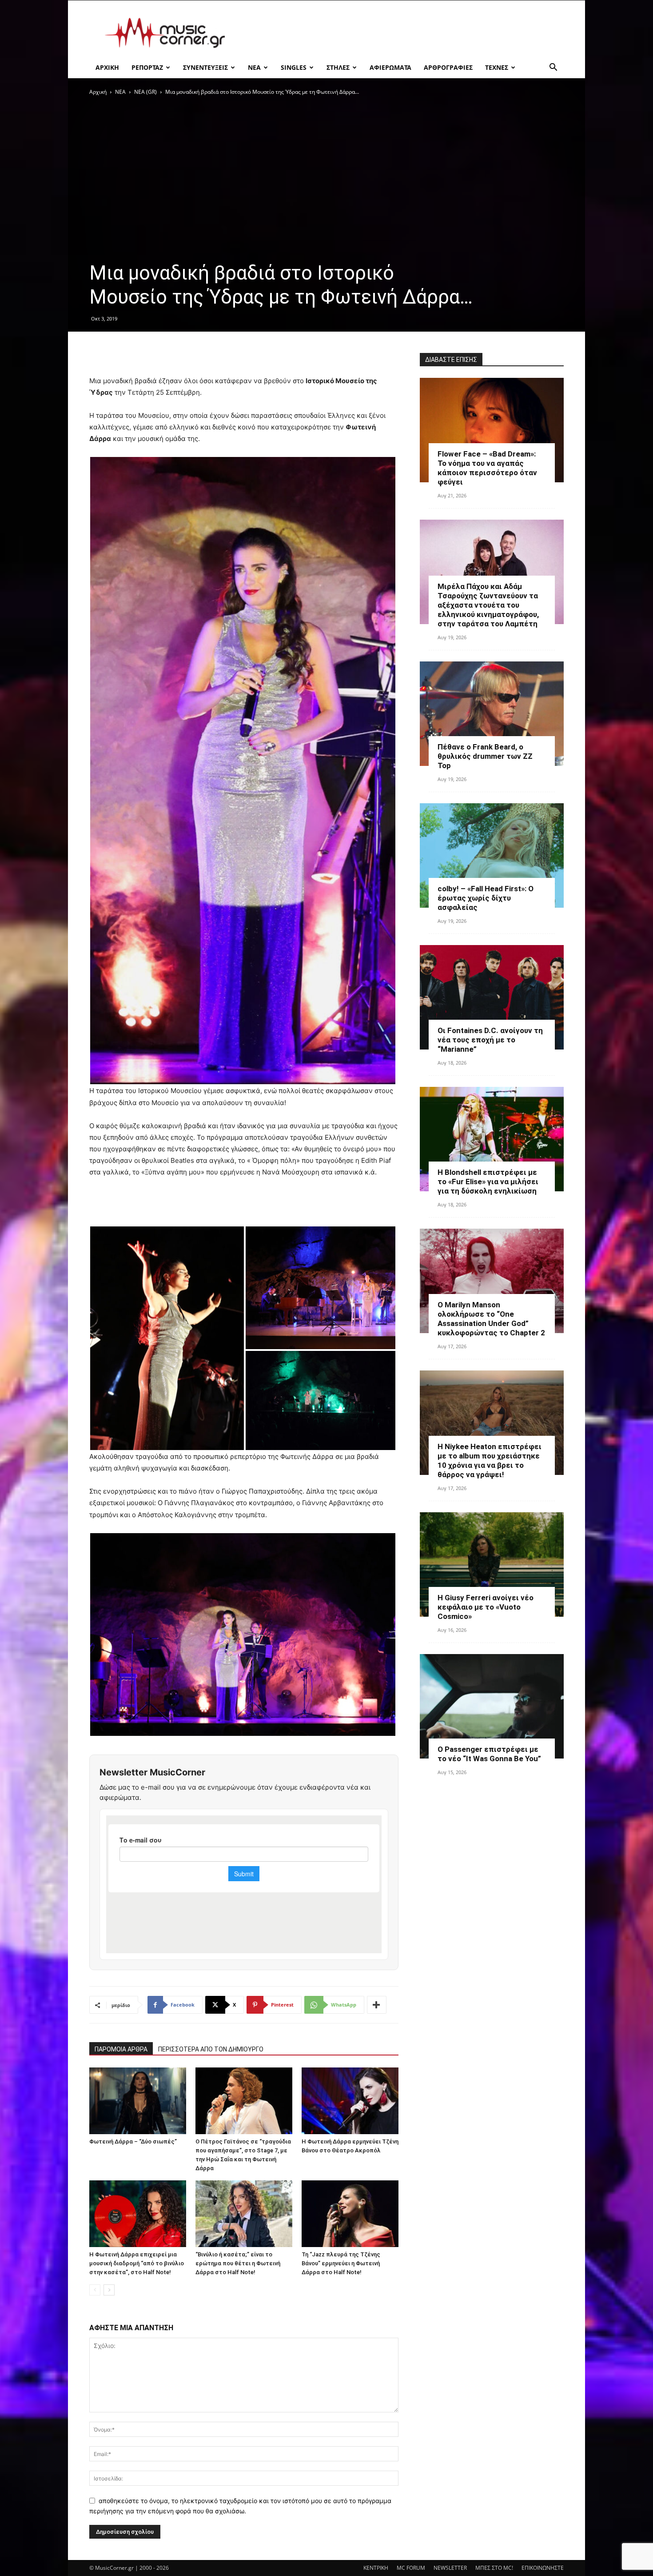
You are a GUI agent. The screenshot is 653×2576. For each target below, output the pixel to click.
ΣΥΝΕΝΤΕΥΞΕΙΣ (205, 67)
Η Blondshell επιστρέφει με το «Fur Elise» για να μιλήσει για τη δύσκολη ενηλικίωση (488, 1182)
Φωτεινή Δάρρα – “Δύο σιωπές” (133, 2141)
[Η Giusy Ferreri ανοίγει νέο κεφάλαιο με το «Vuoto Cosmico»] (492, 1564)
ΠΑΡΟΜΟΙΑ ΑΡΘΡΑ (121, 2049)
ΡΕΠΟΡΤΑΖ (147, 67)
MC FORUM (411, 2568)
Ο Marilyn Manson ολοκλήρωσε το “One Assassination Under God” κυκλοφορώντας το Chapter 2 (491, 1319)
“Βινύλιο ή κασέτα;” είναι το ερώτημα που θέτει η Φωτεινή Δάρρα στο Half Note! (238, 2263)
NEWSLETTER (450, 2568)
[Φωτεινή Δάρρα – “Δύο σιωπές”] (138, 2101)
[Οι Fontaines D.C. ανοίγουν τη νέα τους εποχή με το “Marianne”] (492, 997)
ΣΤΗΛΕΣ (338, 67)
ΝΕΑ (254, 67)
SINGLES (294, 67)
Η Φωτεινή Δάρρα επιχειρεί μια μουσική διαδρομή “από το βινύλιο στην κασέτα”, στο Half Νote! (137, 2263)
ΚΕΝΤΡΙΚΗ (376, 2568)
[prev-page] (95, 2290)
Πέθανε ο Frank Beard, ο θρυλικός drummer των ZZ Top (485, 756)
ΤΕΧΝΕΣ (497, 67)
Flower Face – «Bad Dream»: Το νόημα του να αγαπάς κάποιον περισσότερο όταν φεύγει (487, 468)
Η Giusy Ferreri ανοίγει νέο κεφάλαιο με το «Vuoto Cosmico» (486, 1607)
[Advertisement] (402, 33)
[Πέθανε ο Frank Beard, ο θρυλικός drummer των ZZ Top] (492, 714)
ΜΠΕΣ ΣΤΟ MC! (494, 2568)
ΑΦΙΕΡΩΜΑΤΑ (390, 67)
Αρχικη (107, 67)
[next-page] (109, 2290)
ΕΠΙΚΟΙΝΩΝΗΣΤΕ (543, 2568)
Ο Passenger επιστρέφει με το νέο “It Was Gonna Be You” (489, 1754)
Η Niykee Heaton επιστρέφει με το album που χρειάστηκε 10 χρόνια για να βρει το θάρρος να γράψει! (490, 1460)
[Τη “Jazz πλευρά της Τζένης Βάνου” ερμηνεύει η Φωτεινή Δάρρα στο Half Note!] (350, 2214)
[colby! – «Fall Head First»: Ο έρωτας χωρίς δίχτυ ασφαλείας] (492, 855)
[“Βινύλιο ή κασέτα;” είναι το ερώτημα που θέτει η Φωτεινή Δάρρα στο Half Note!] (244, 2214)
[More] (377, 2005)
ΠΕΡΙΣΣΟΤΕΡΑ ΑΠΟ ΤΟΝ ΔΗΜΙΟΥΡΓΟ (211, 2049)
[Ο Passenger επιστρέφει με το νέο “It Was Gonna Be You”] (492, 1706)
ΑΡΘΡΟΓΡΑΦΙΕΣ (448, 67)
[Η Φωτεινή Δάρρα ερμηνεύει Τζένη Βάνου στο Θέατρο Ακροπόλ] (350, 2101)
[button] (553, 68)
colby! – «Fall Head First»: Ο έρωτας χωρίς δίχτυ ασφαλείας (486, 898)
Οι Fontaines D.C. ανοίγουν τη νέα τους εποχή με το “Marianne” (490, 1040)
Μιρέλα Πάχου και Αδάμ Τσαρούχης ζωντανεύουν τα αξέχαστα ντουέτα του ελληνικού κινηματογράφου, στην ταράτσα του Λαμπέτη (488, 605)
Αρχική (98, 92)
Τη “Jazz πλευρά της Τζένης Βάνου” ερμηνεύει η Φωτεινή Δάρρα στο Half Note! (341, 2263)
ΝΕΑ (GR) (145, 92)
